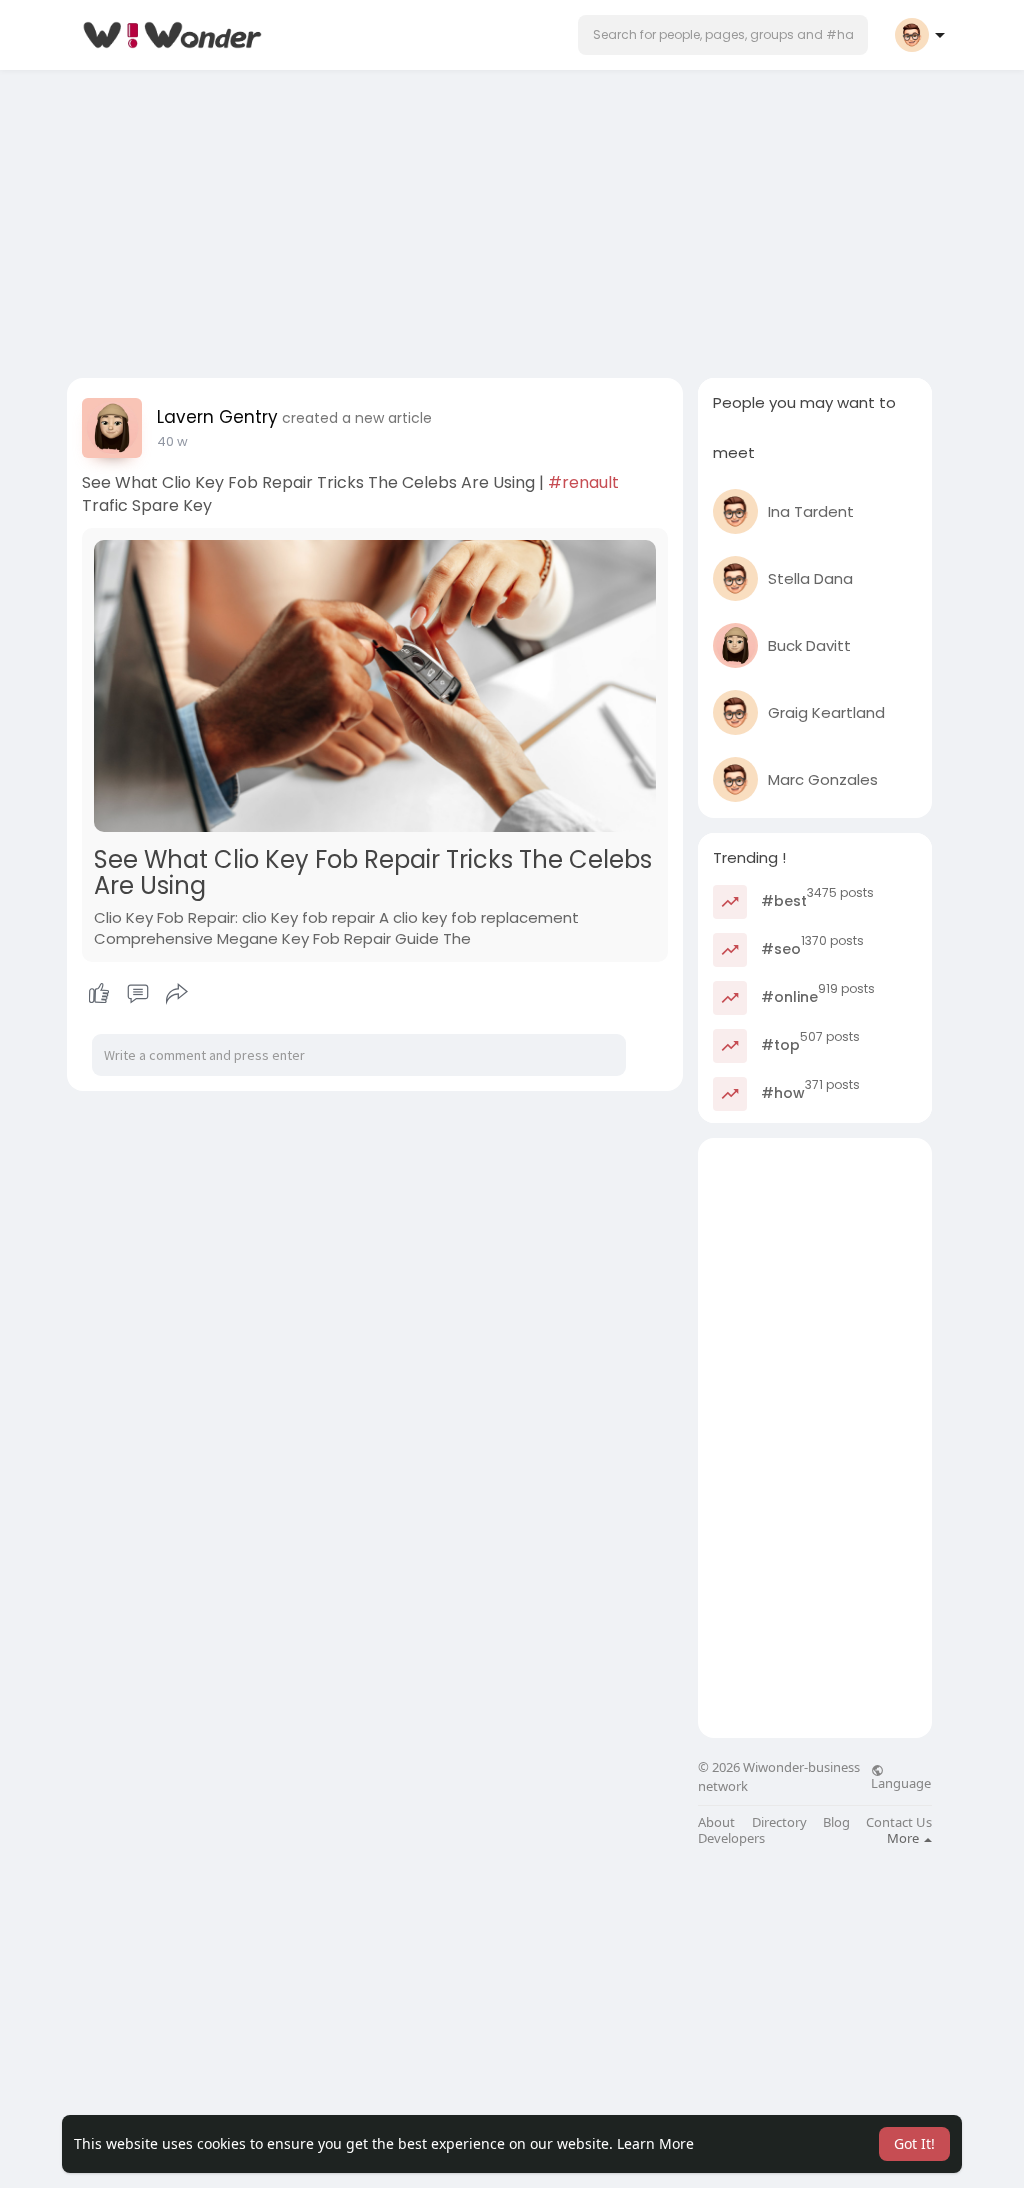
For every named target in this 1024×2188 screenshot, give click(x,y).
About (716, 1822)
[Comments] (138, 994)
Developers (731, 1838)
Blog (836, 1822)
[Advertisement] (512, 218)
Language (901, 1782)
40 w (172, 441)
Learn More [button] (655, 2143)
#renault (583, 482)
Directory (779, 1822)
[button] (723, 35)
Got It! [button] (914, 2143)
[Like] (137, 994)
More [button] (904, 1838)
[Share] (177, 994)
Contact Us (899, 1822)
